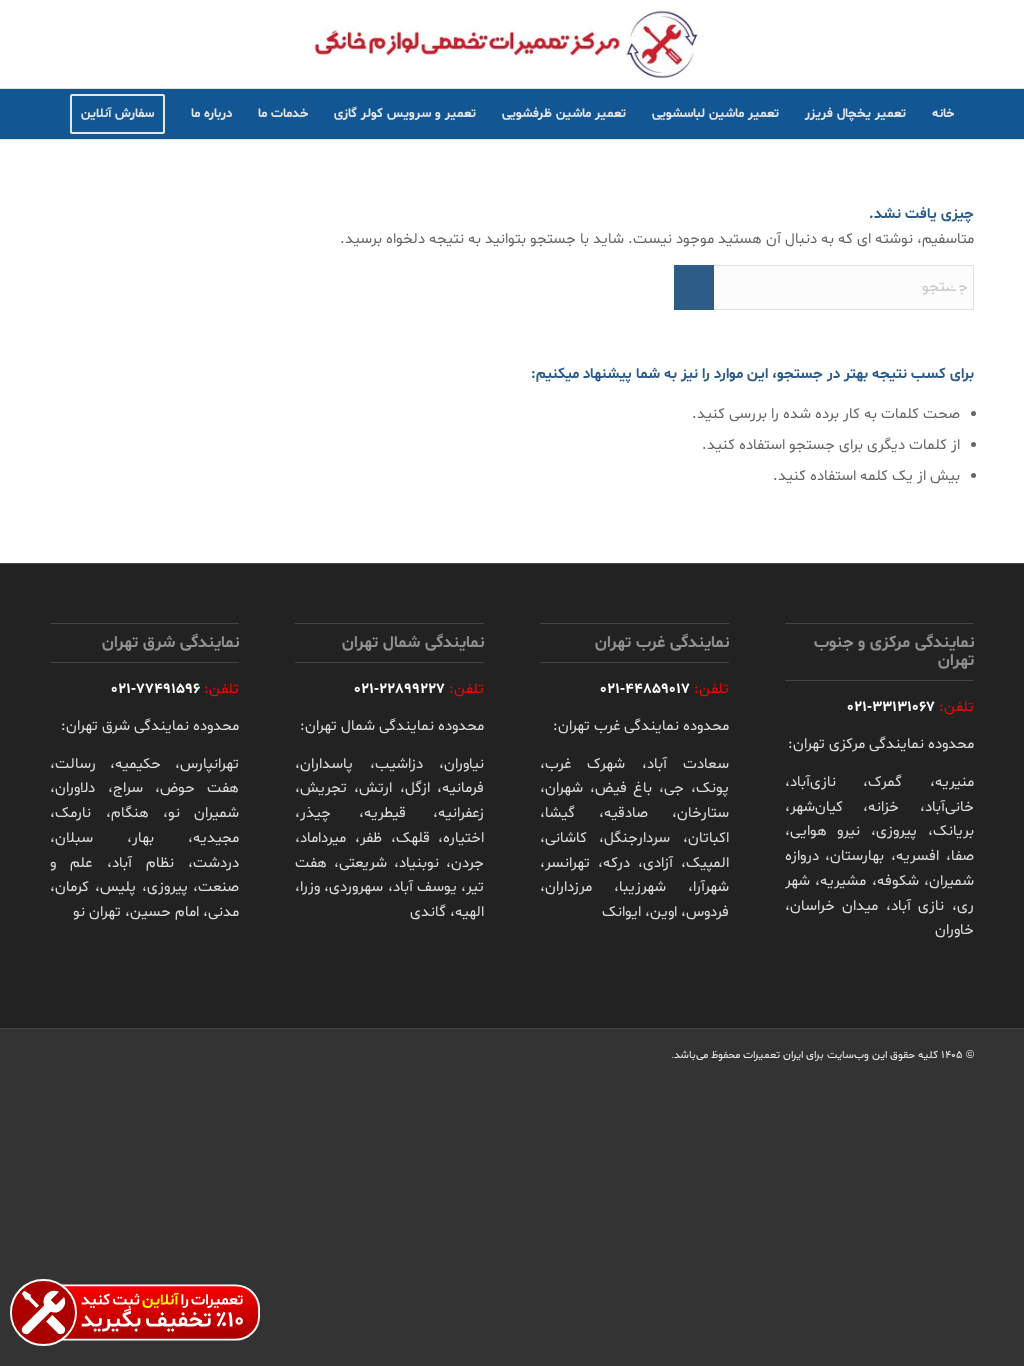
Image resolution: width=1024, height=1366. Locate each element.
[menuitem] (943, 114)
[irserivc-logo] (512, 44)
